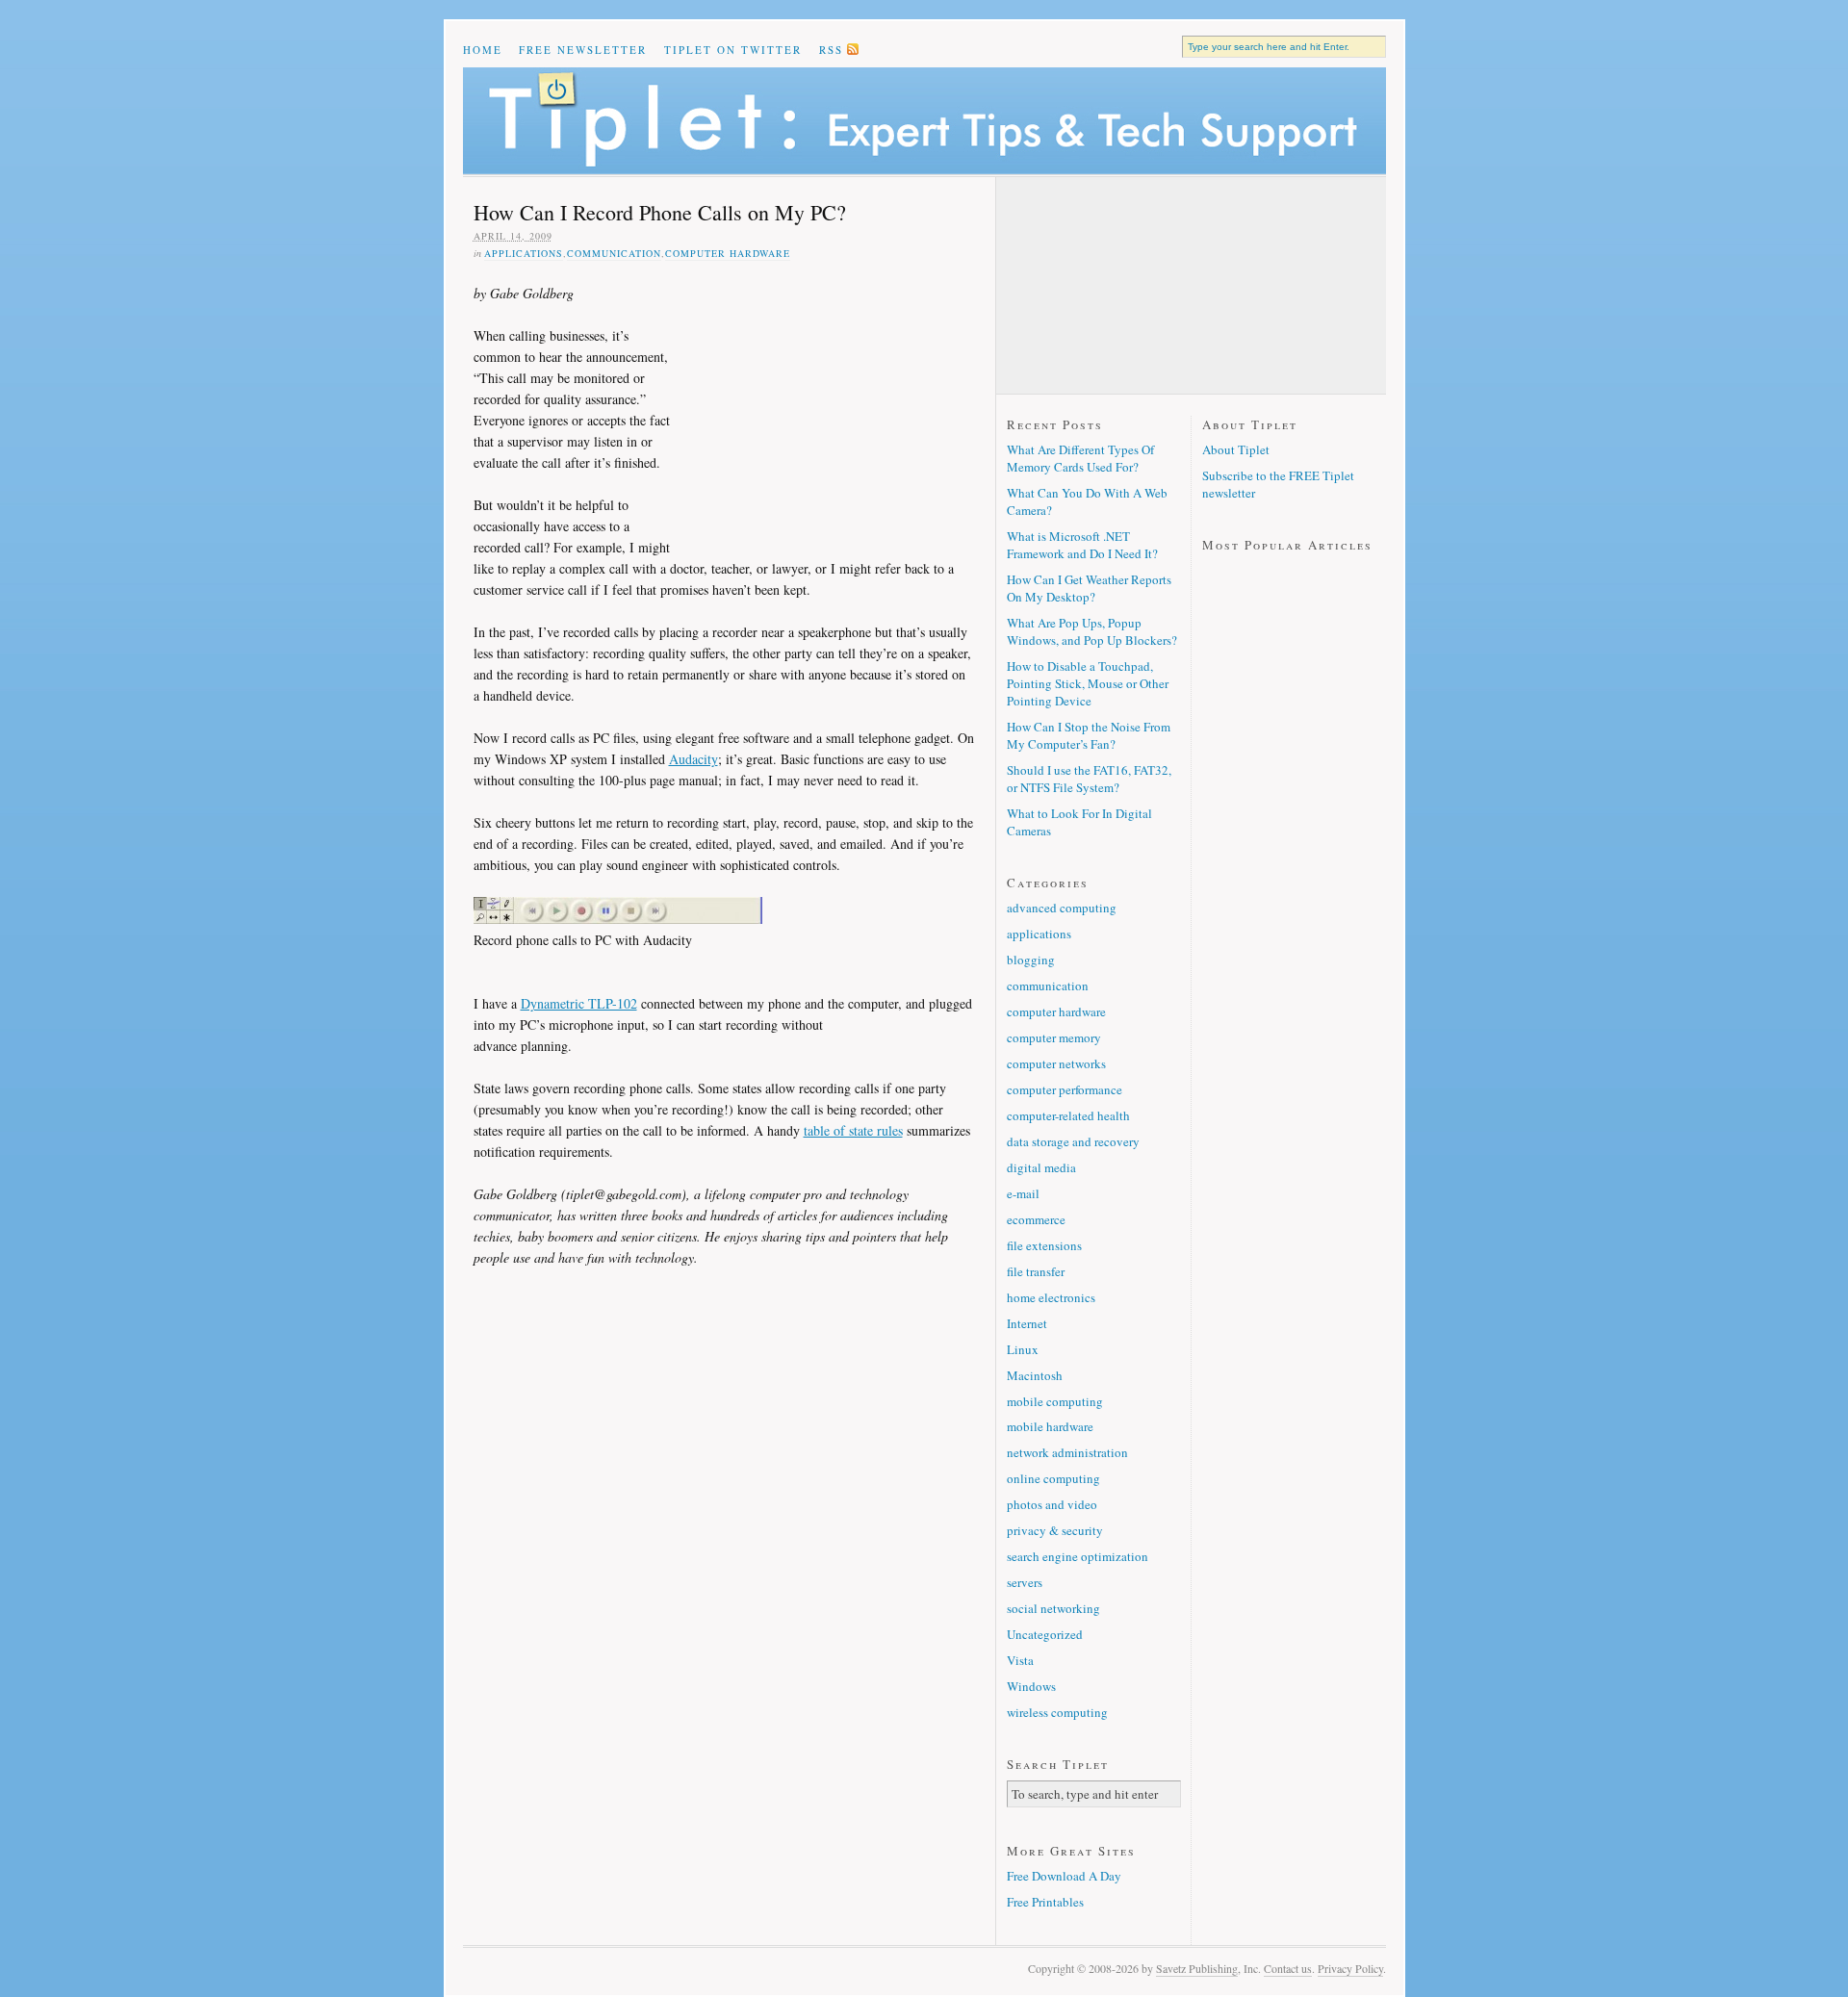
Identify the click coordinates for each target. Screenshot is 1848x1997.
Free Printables (1045, 1902)
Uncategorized (1045, 1634)
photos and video (1052, 1504)
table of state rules (853, 1130)
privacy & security (1055, 1530)
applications (524, 253)
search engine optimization (1078, 1556)
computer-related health (1068, 1115)
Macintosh (1035, 1375)
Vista (1020, 1660)
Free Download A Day (1064, 1876)
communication (614, 253)
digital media (1041, 1167)
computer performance (1065, 1089)
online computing (1053, 1478)
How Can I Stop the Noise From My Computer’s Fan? (1089, 735)
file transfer (1036, 1271)
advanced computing (1062, 908)
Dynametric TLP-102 (579, 1003)
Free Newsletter (583, 50)
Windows (1031, 1686)
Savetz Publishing (1197, 1968)
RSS (831, 50)
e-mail (1023, 1193)
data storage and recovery (1073, 1141)
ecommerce (1036, 1219)
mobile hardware (1050, 1426)
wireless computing (1057, 1712)
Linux (1023, 1349)
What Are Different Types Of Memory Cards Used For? (1080, 458)
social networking (1053, 1608)
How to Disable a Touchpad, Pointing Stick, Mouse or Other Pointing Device (1088, 683)
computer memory (1054, 1037)
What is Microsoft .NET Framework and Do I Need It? (1082, 545)
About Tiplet (1236, 449)
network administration (1067, 1452)
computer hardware (728, 253)
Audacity (693, 759)
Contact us (1288, 1968)
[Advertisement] (825, 408)
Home (483, 50)
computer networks (1056, 1063)
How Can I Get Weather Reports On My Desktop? (1089, 588)
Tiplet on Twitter (733, 50)
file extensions (1044, 1245)
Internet (1027, 1323)
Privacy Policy (1350, 1968)
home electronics (1051, 1297)
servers (1025, 1582)
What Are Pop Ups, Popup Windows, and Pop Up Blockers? (1092, 631)
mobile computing (1055, 1401)
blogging (1031, 960)
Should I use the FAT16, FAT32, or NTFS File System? (1089, 779)
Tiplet (924, 121)
